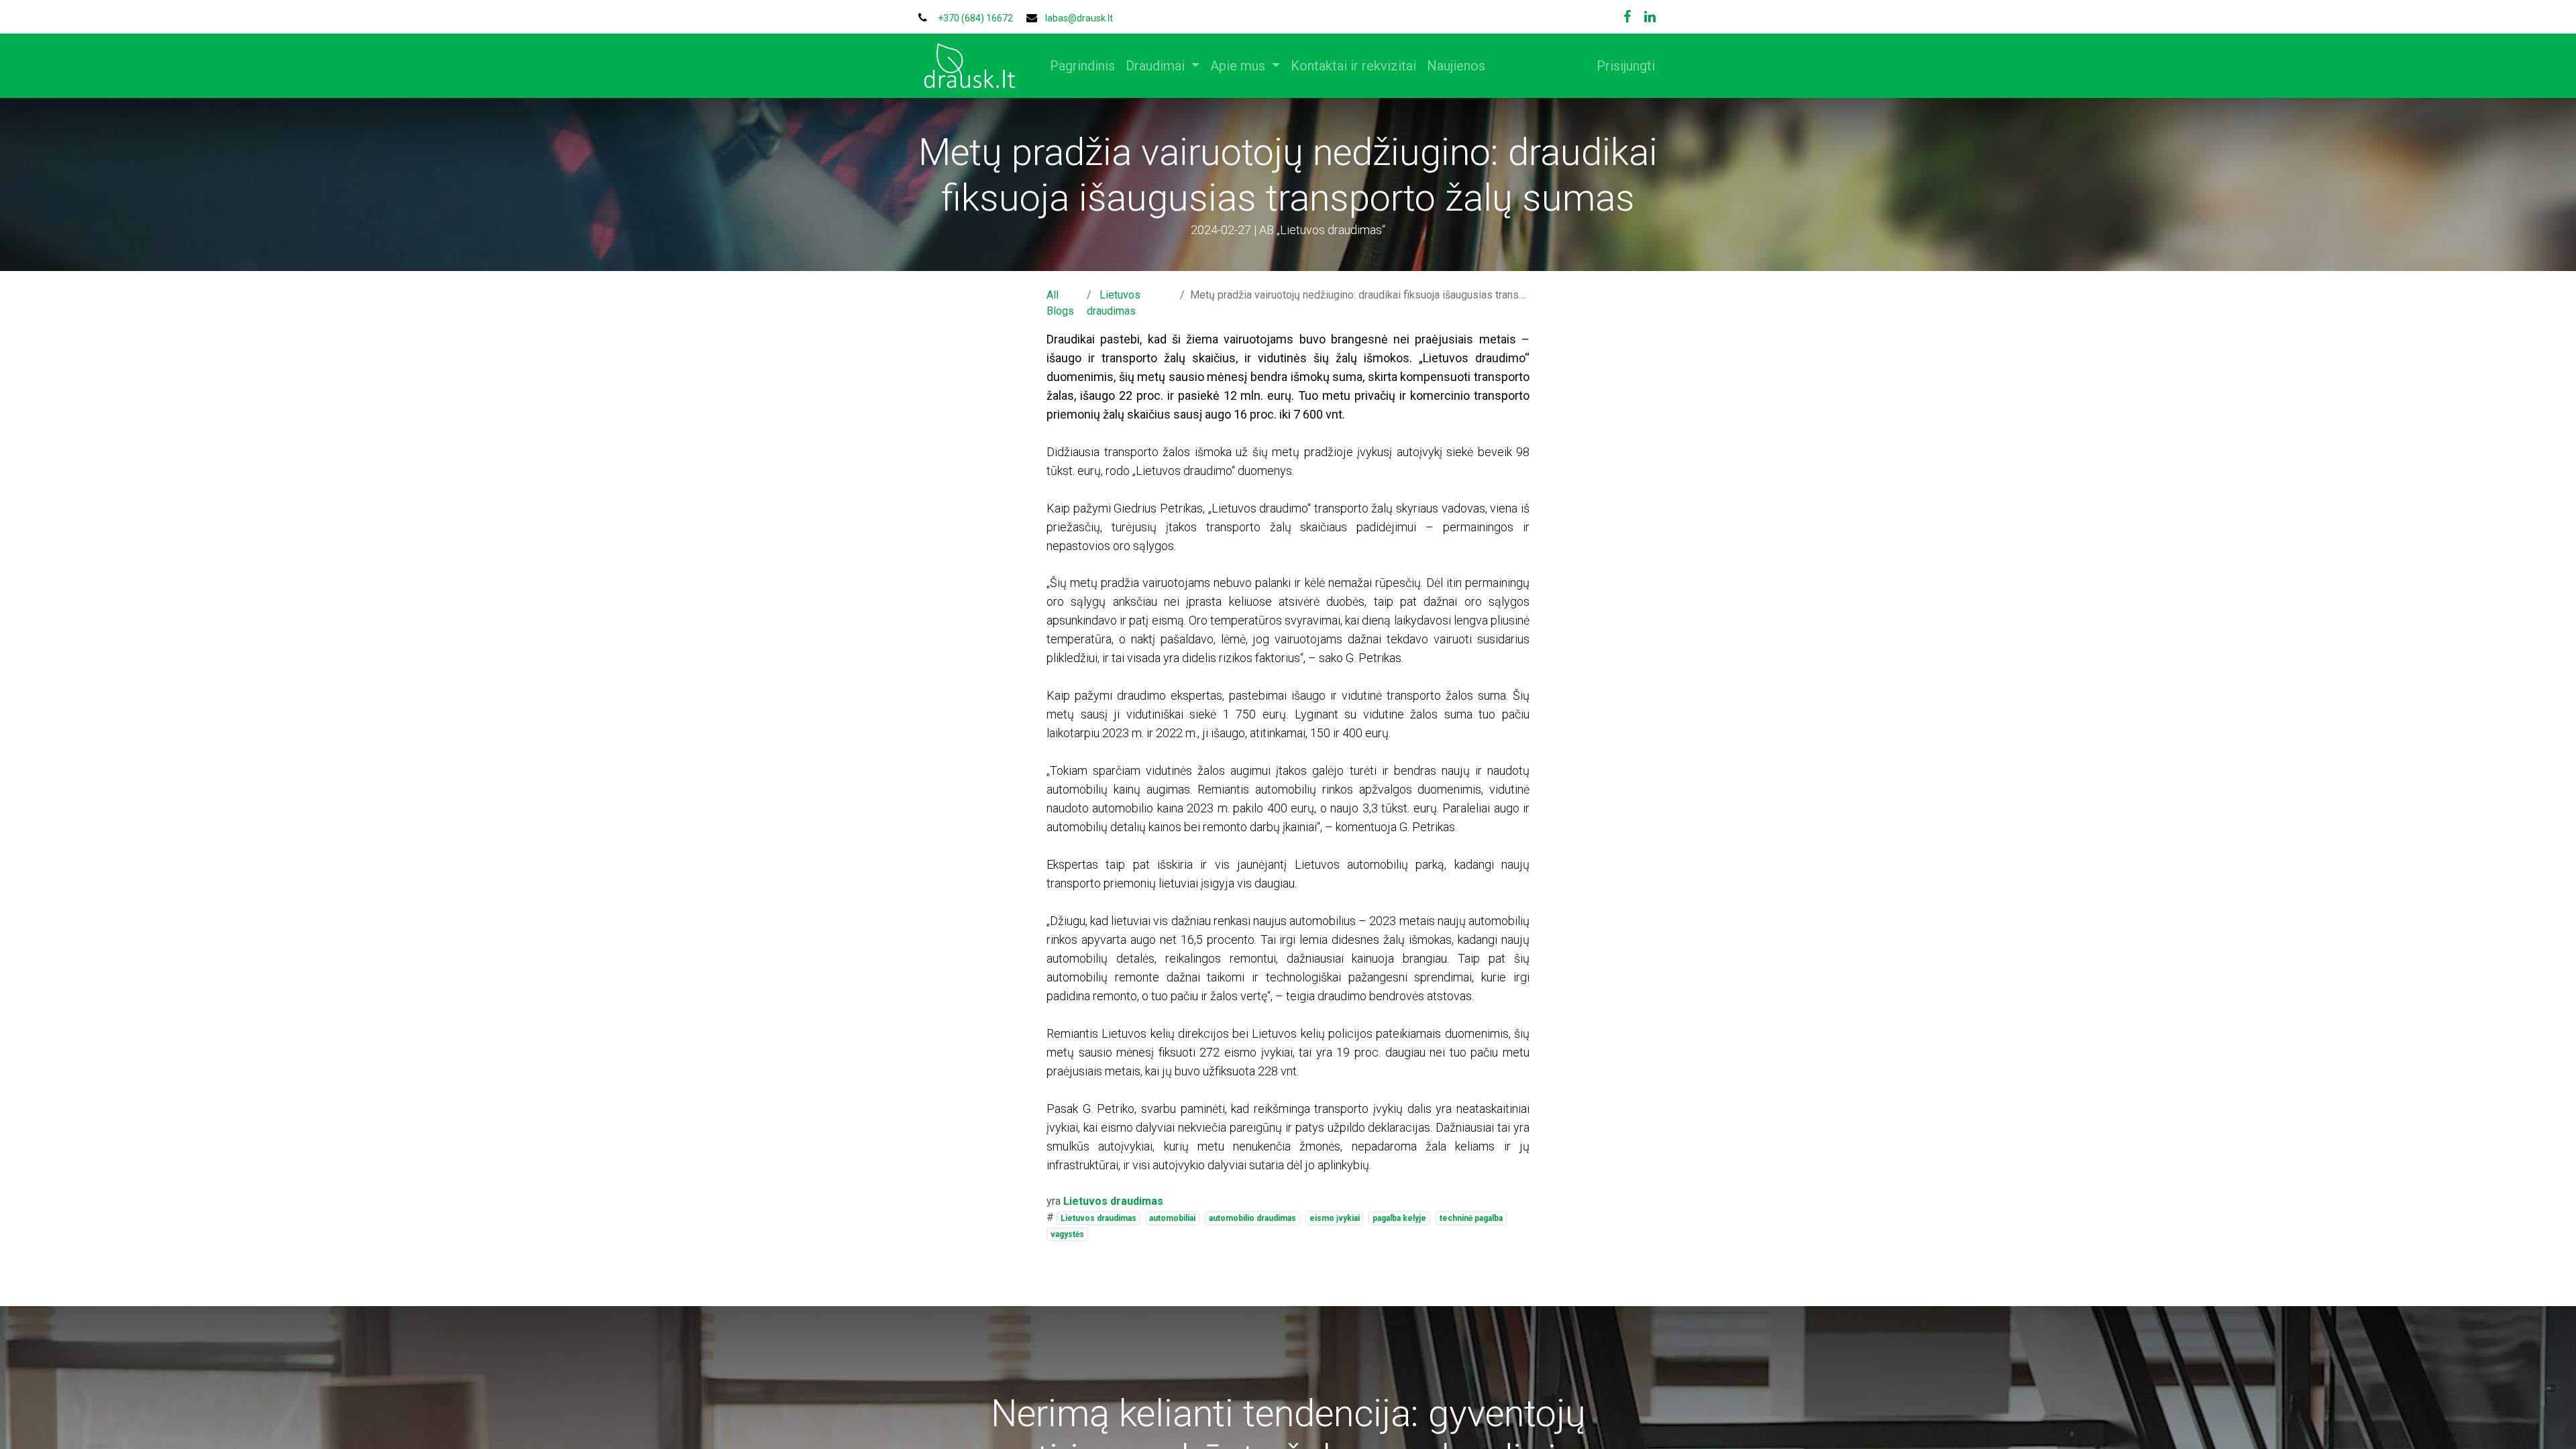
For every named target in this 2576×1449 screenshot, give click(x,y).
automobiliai (1172, 1218)
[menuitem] (1082, 66)
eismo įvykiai (1335, 1218)
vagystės (1067, 1234)
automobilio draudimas (1252, 1218)
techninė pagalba (1471, 1218)
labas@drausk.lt (1079, 18)
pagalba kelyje (1399, 1218)
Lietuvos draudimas (1098, 1218)
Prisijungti (1626, 66)
